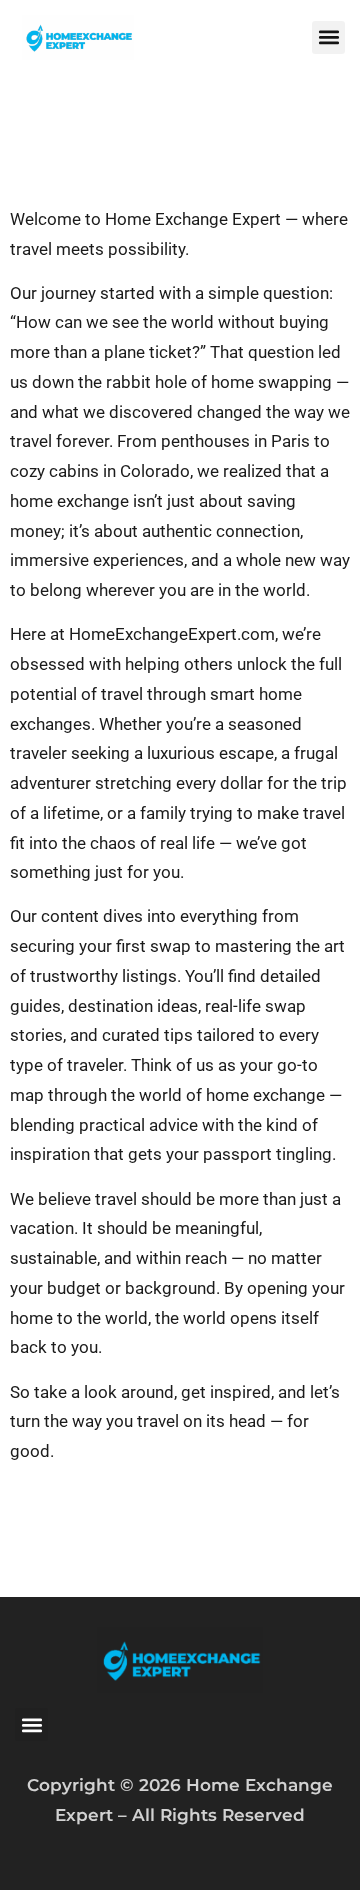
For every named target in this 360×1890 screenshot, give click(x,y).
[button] (328, 37)
